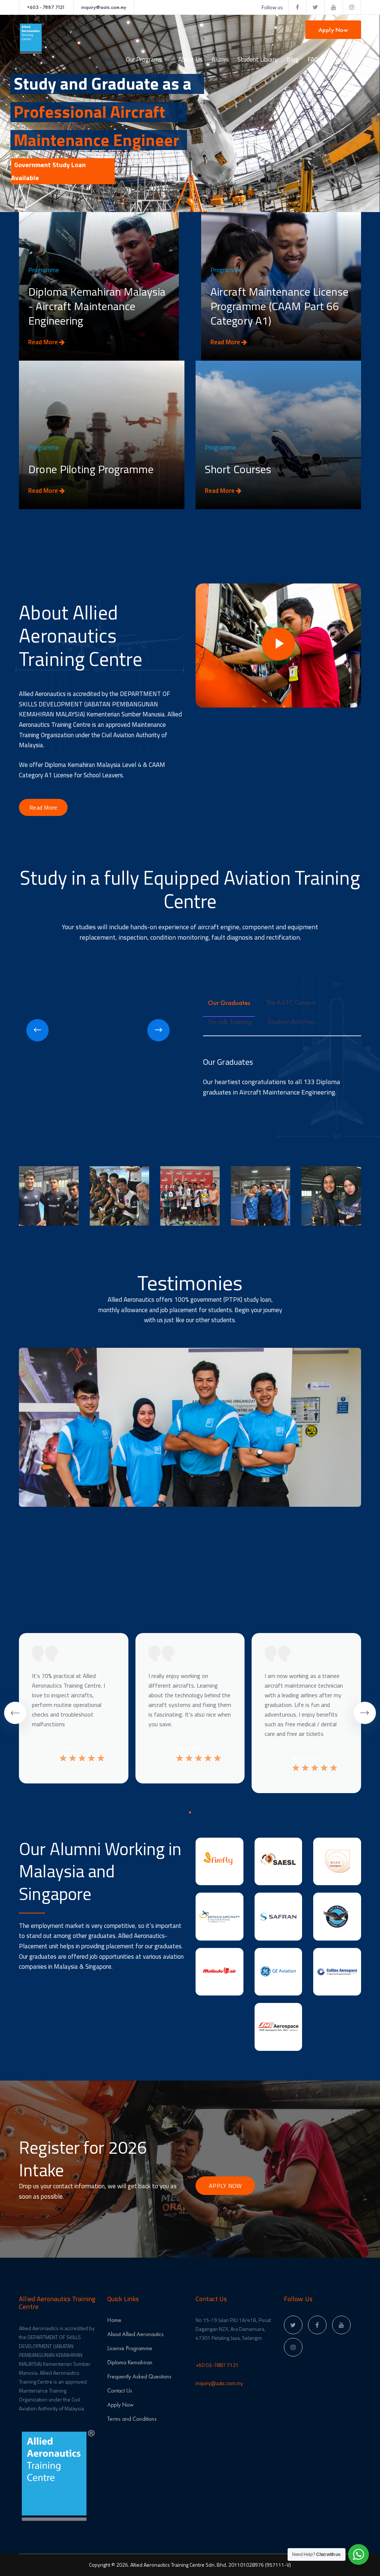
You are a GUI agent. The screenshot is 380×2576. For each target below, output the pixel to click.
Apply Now (333, 30)
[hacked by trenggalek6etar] (32, 38)
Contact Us (120, 2390)
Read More (44, 342)
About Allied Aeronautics (135, 2334)
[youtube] (341, 2325)
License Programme (130, 2348)
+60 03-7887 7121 (217, 2365)
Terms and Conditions (132, 2419)
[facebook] (317, 2325)
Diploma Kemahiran (130, 2362)
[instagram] (293, 2347)
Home (114, 2320)
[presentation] (37, 1030)
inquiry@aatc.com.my (104, 7)
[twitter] (293, 2325)
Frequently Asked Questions (139, 2376)
